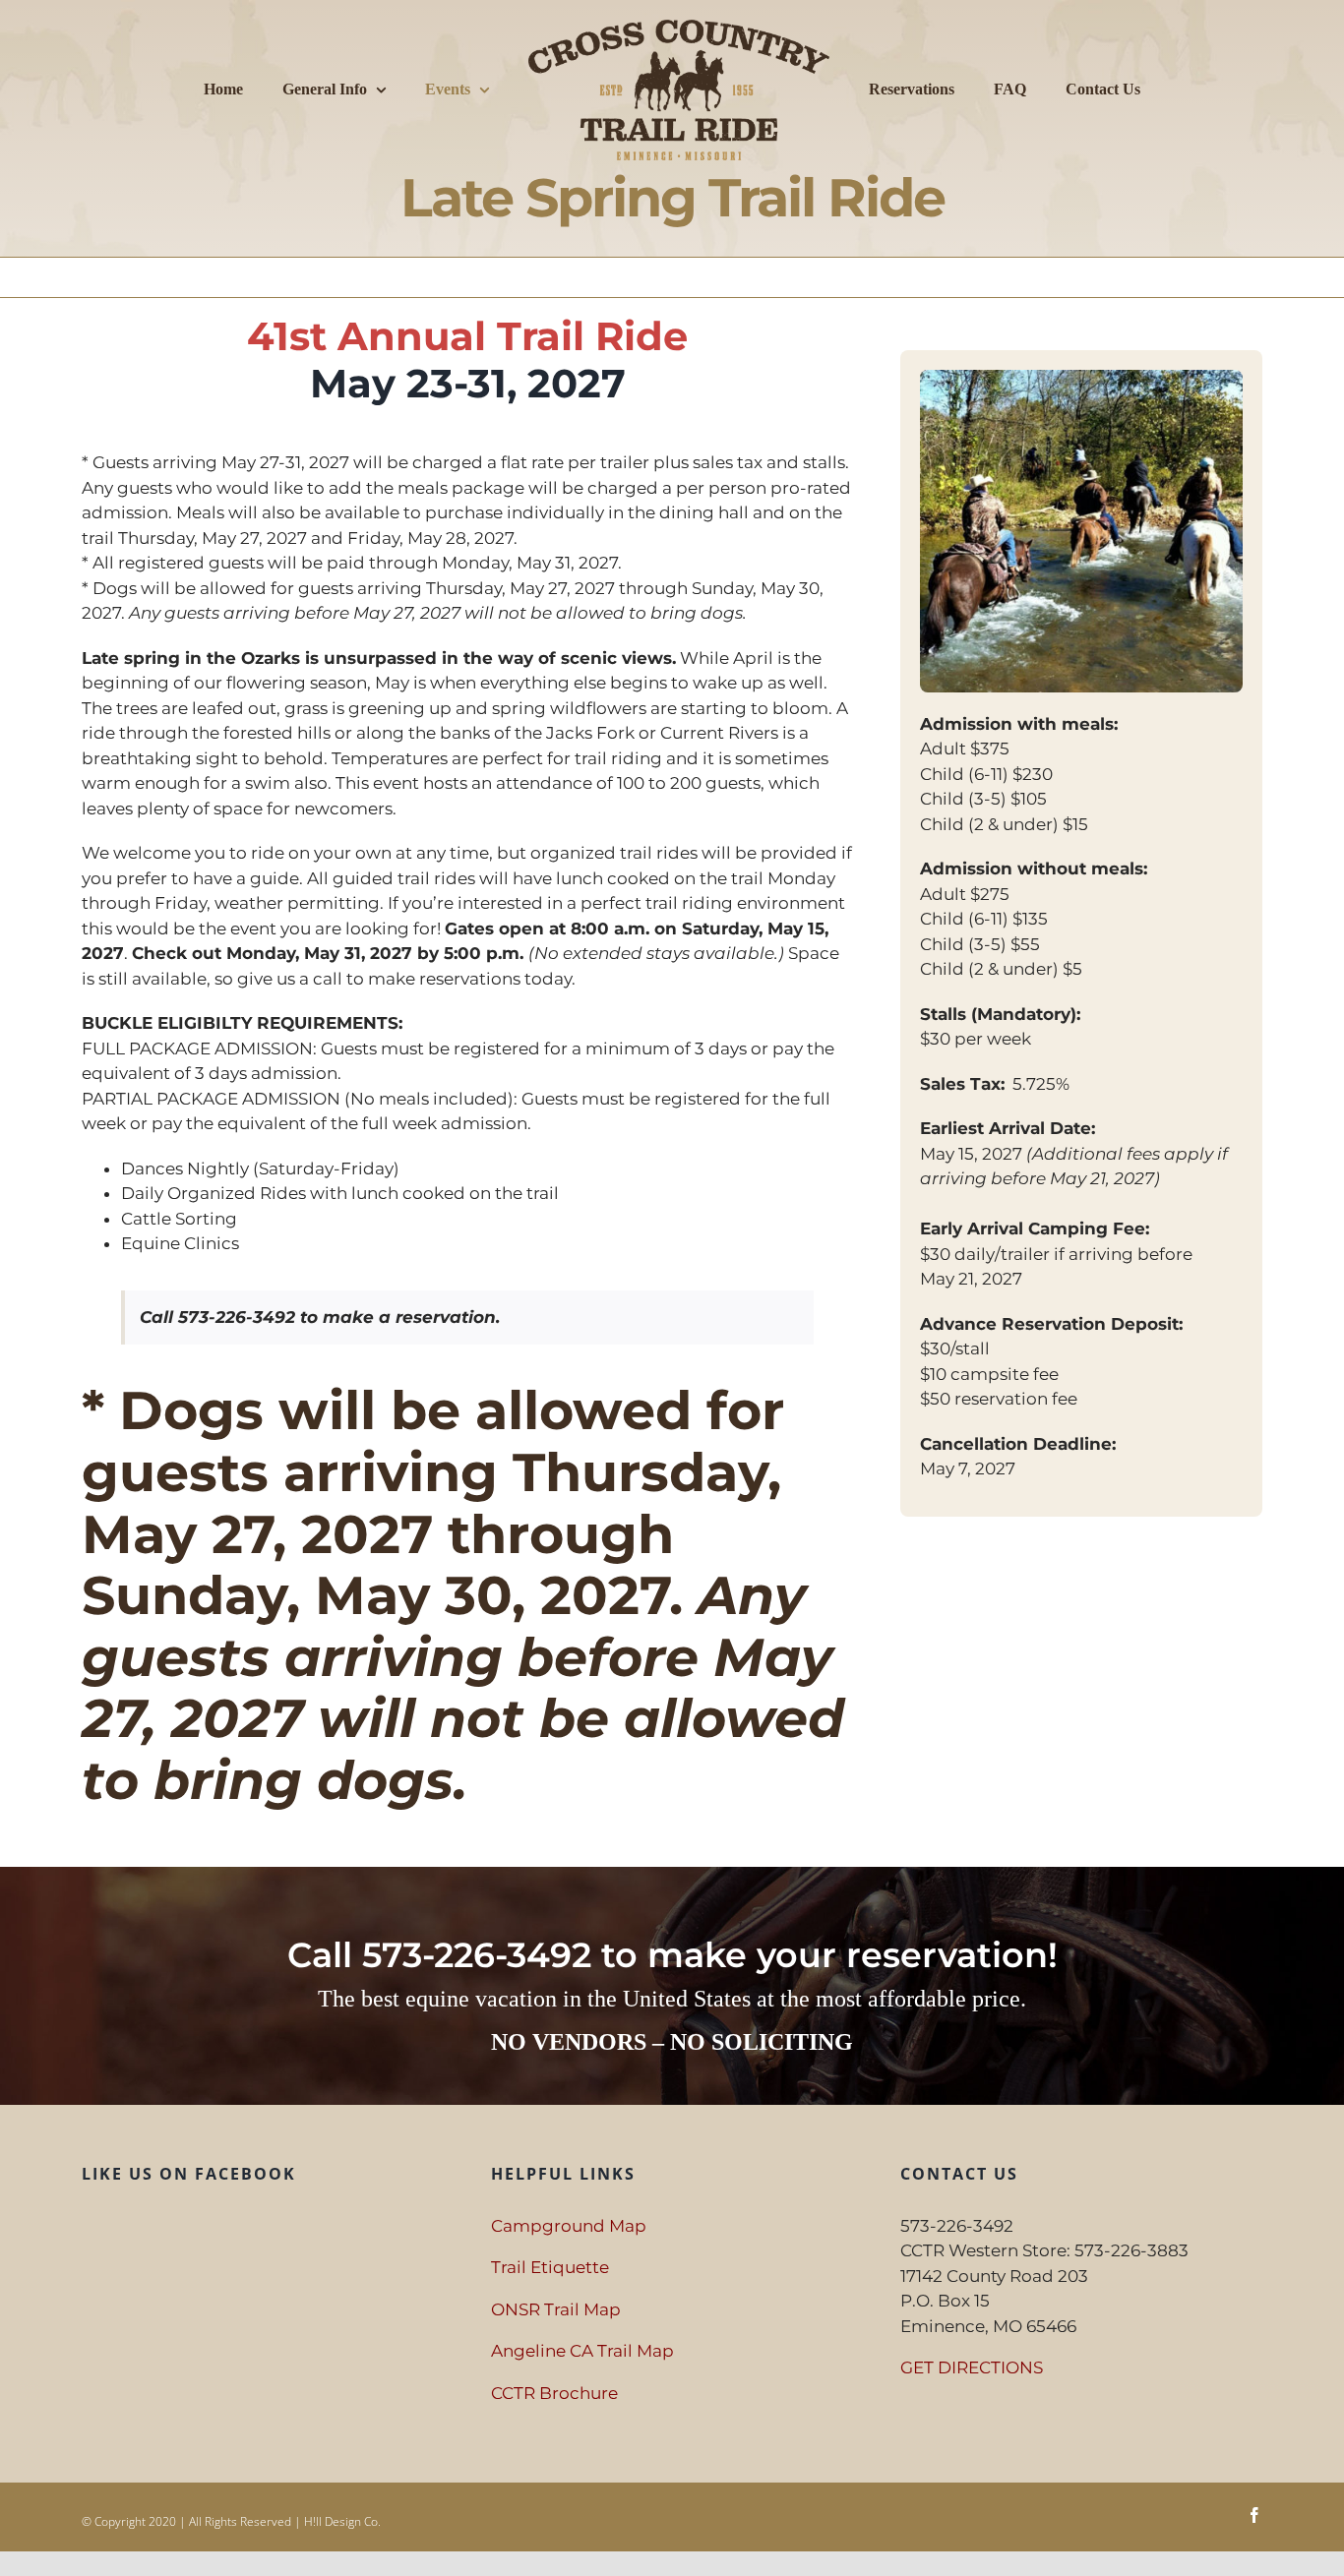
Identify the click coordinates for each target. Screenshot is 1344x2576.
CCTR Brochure (554, 2393)
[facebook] (1254, 2515)
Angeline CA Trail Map (582, 2351)
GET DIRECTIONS (972, 2367)
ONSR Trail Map (556, 2309)
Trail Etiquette (550, 2267)
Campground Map (569, 2226)
